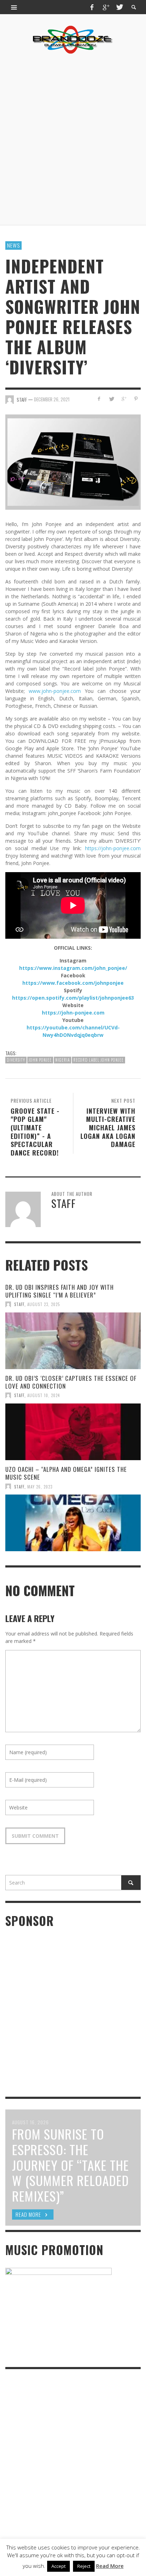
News (13, 245)
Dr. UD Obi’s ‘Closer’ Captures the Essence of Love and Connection (71, 1382)
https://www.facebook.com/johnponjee (73, 983)
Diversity (16, 1060)
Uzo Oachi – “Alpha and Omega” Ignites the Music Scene (66, 1473)
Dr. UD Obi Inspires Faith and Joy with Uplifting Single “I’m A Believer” (60, 1291)
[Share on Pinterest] (136, 399)
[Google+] (106, 7)
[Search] (14, 7)
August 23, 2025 (44, 1304)
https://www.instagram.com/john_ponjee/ (73, 968)
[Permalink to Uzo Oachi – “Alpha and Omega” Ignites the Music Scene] (73, 1523)
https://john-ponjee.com (113, 848)
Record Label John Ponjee (99, 1060)
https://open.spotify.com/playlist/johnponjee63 (73, 998)
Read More (110, 2566)
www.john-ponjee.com (55, 691)
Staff (19, 1304)
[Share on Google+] (123, 399)
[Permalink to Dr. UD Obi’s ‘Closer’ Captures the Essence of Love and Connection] (73, 1432)
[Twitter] (119, 7)
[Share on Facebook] (99, 399)
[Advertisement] (73, 140)
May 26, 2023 (40, 1486)
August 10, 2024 (44, 1395)
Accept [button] (58, 2566)
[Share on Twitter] (111, 399)
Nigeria (63, 1060)
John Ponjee (40, 1060)
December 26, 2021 (52, 399)
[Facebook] (92, 7)
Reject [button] (84, 2566)
